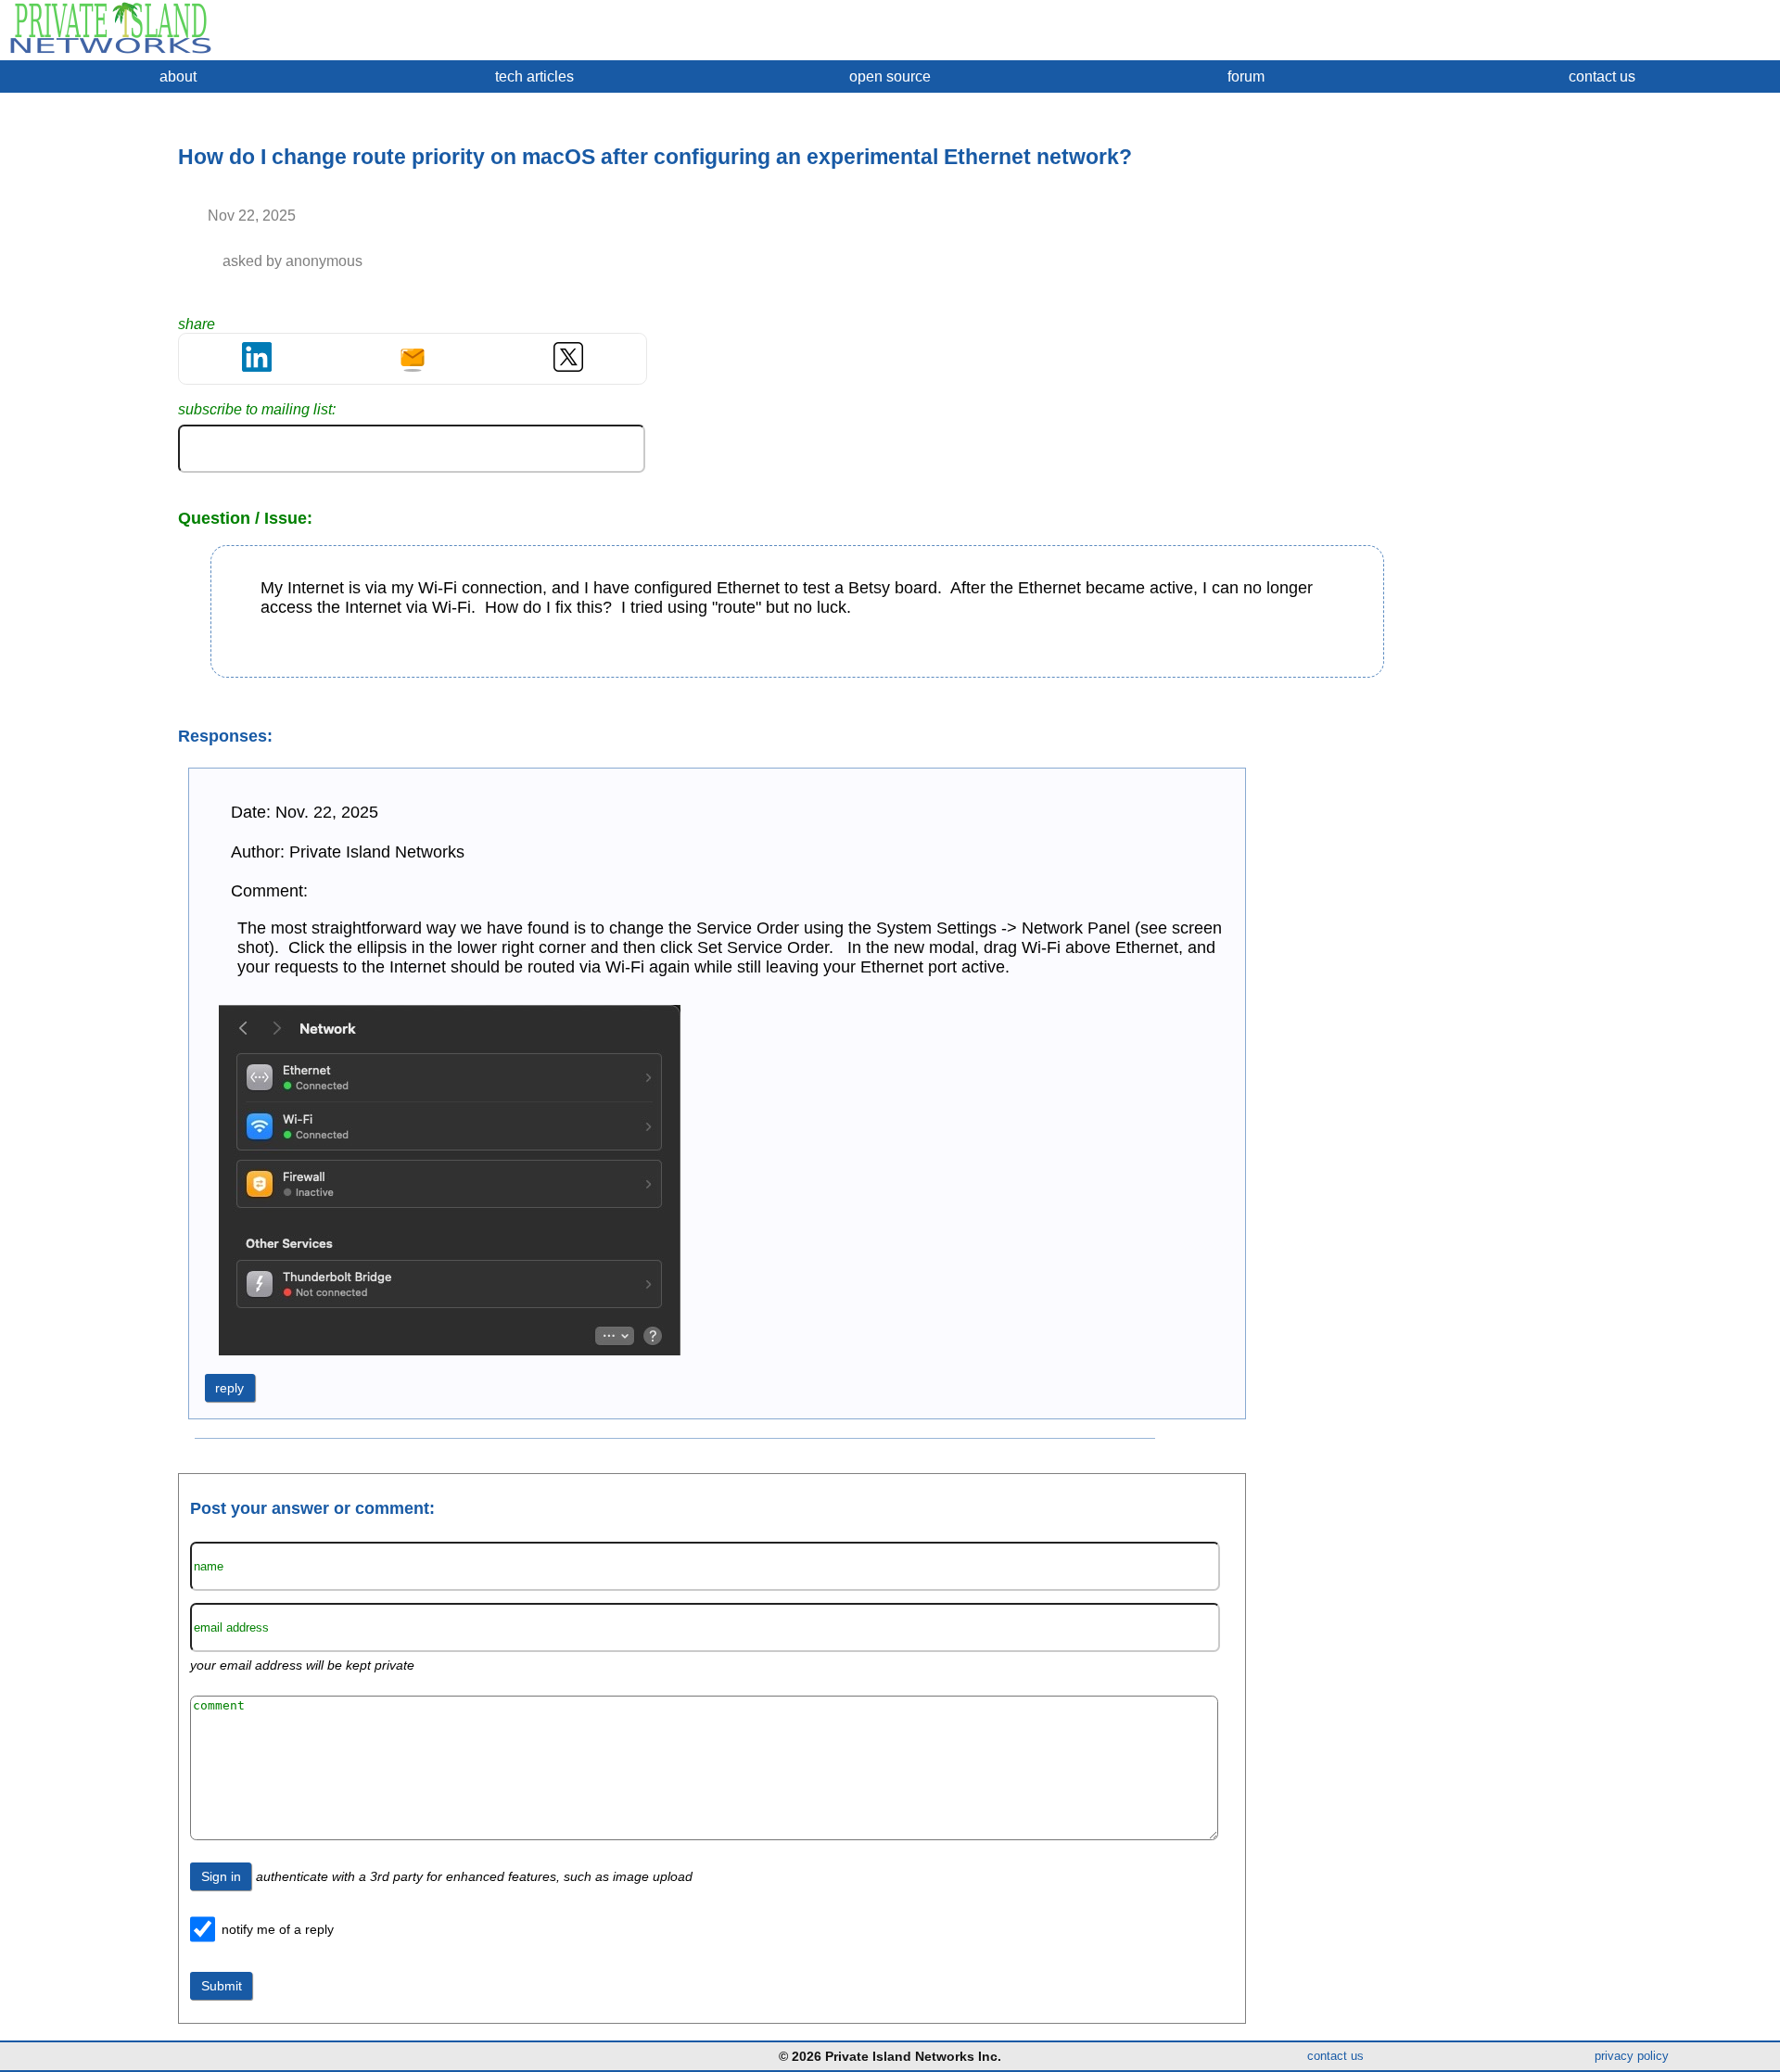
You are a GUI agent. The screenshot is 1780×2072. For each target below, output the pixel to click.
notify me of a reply (278, 1929)
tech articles (534, 76)
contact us (1602, 76)
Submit (222, 1986)
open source (890, 76)
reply (229, 1388)
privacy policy (1632, 2056)
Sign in (221, 1876)
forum (1246, 76)
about (178, 76)
